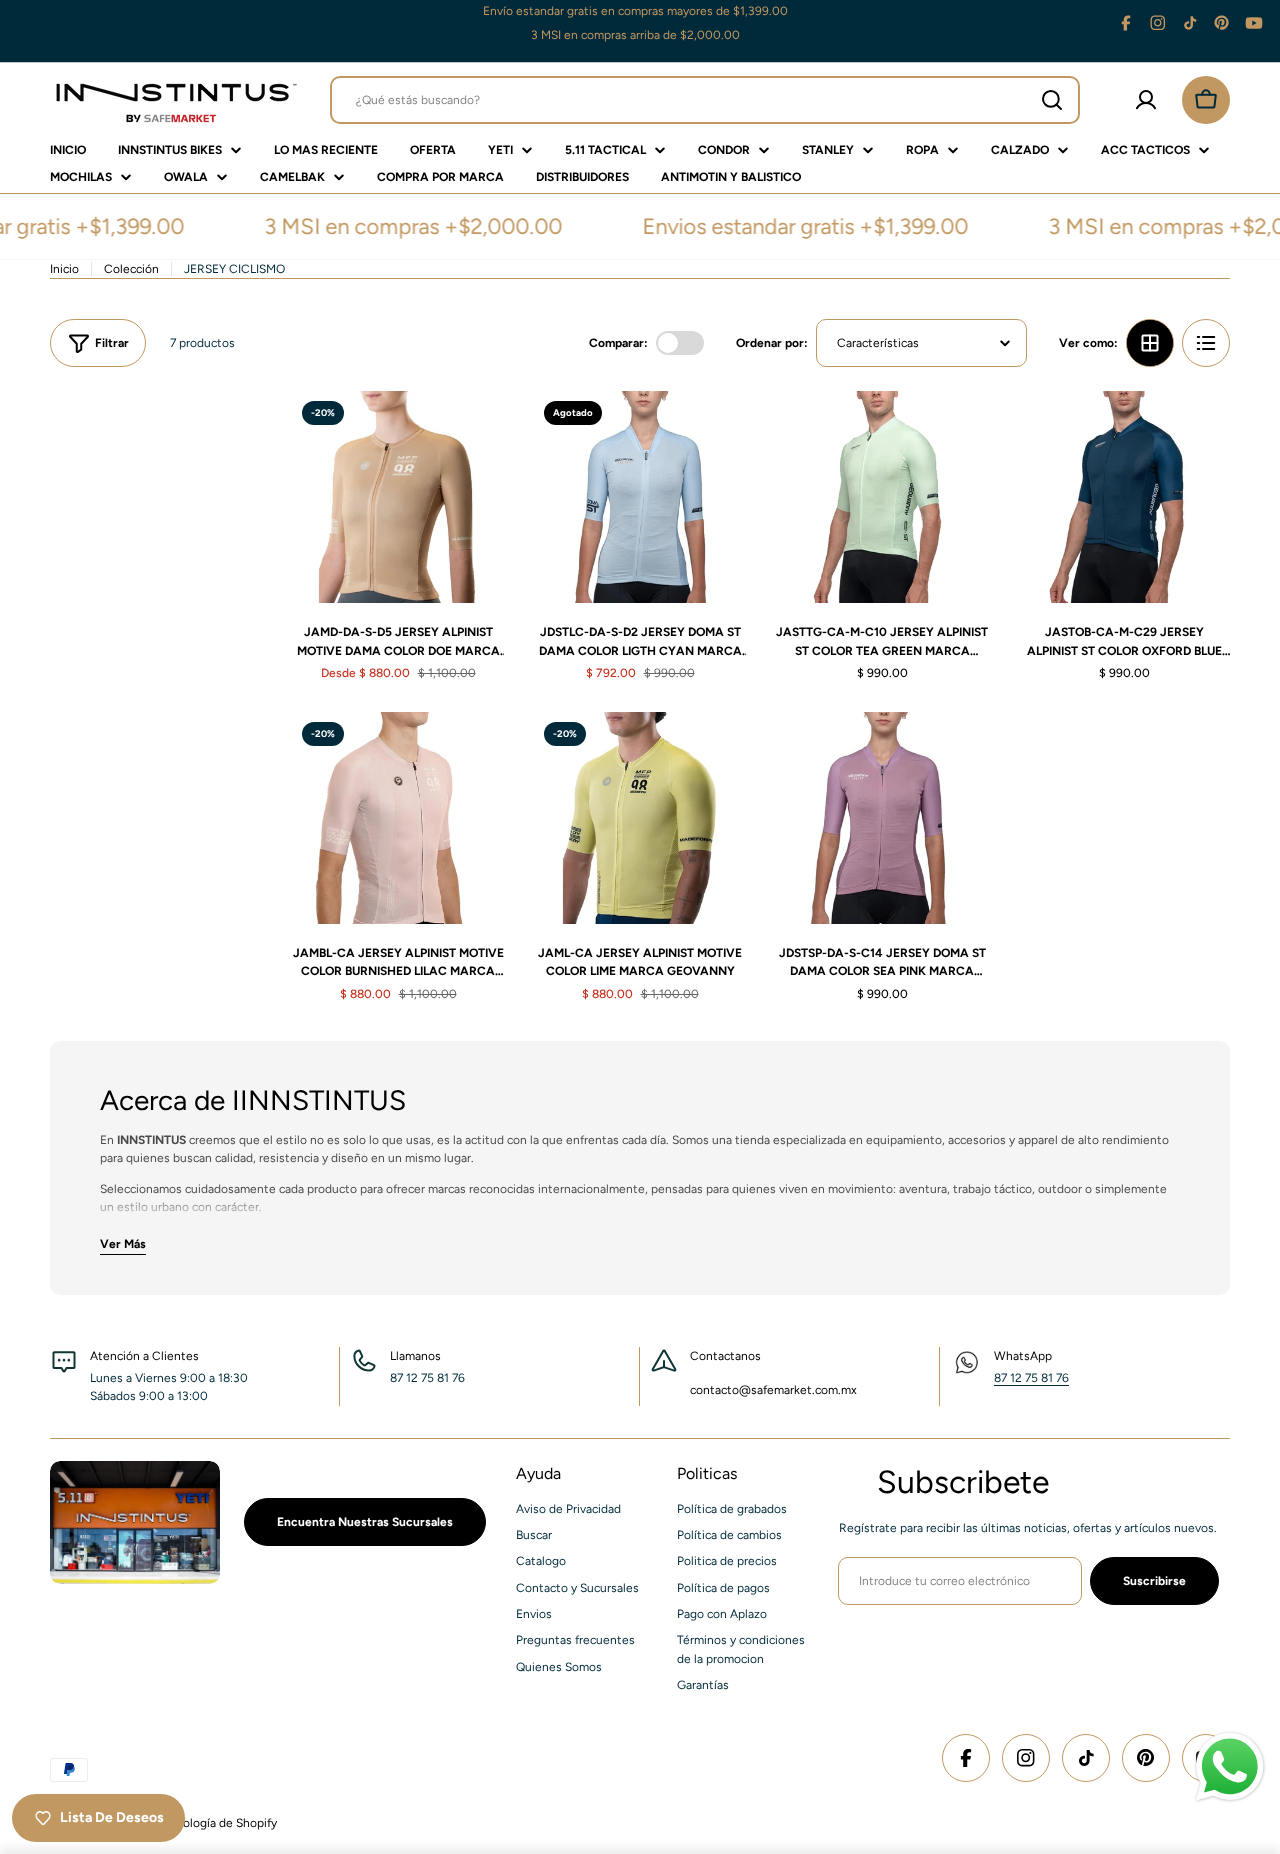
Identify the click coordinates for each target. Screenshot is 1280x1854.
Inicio (64, 269)
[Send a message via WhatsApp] (1230, 1767)
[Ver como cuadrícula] (1150, 343)
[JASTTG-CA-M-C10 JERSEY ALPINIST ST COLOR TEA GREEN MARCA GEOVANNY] (882, 497)
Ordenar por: (772, 343)
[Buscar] (1052, 100)
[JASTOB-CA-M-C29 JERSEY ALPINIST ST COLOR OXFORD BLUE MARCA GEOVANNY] (1124, 497)
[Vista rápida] (475, 435)
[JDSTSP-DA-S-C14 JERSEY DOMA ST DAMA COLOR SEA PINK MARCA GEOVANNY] (882, 818)
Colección (131, 269)
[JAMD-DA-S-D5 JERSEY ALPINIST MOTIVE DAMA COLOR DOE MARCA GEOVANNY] (398, 497)
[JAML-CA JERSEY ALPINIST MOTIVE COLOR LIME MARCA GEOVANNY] (640, 818)
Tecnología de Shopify (217, 1823)
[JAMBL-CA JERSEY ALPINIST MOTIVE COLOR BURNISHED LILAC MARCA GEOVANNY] (398, 818)
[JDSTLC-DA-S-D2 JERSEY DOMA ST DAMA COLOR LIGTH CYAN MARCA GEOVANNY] (640, 497)
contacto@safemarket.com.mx (773, 1390)
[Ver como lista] (1206, 343)
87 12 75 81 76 (1031, 1378)
